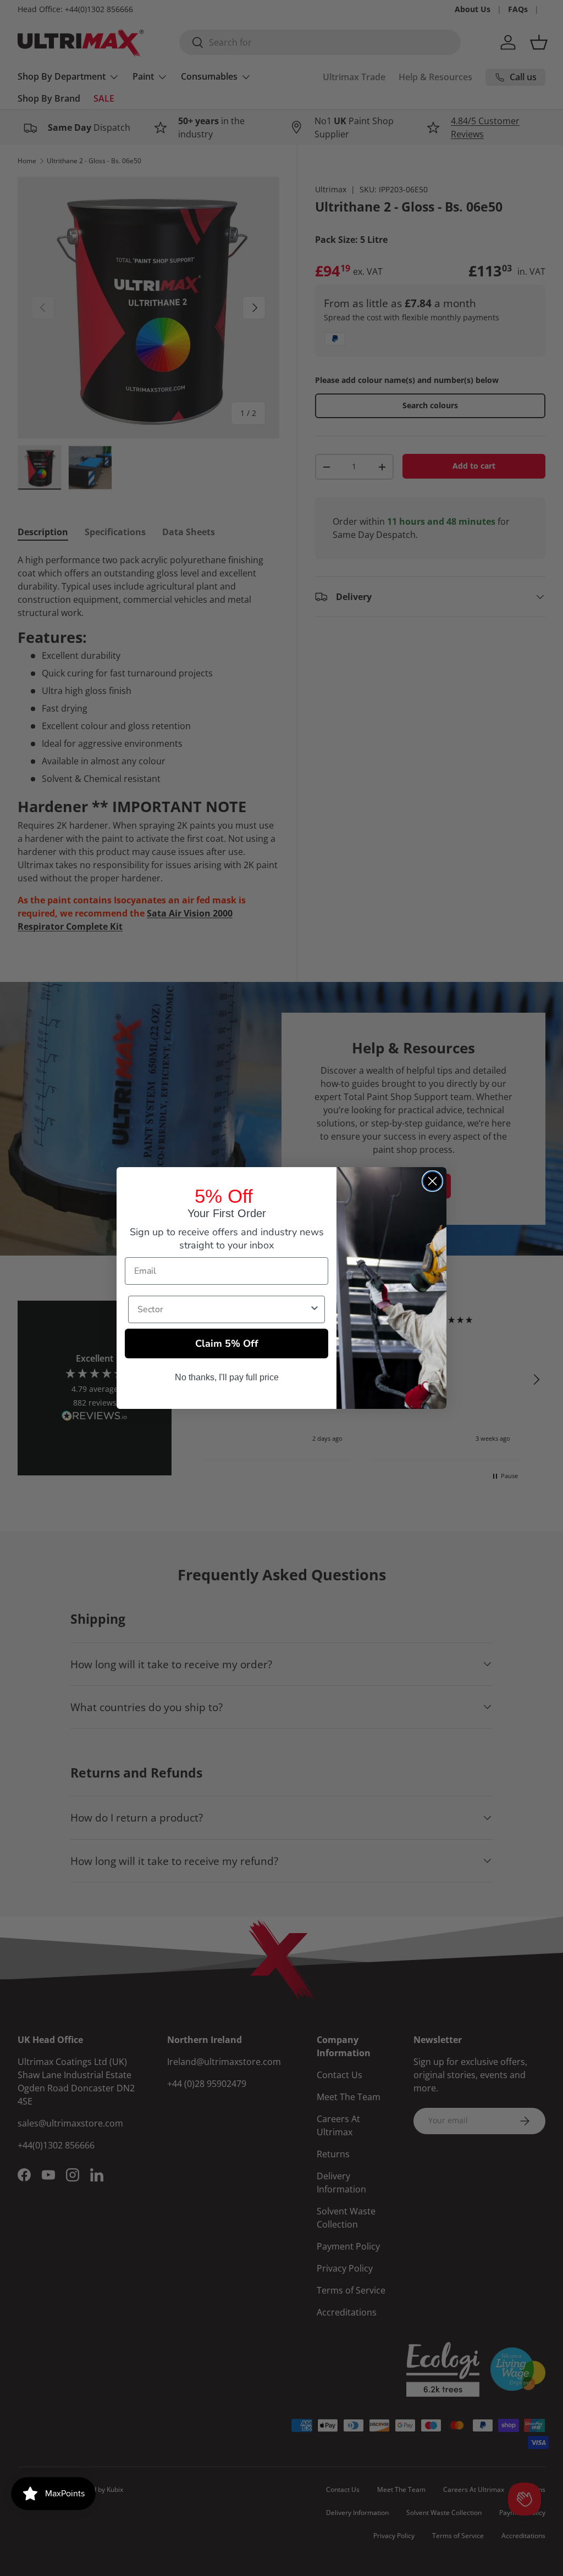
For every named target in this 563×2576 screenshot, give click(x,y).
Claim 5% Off (227, 1343)
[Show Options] (314, 1309)
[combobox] (223, 1309)
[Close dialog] (432, 1181)
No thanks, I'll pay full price (227, 1377)
